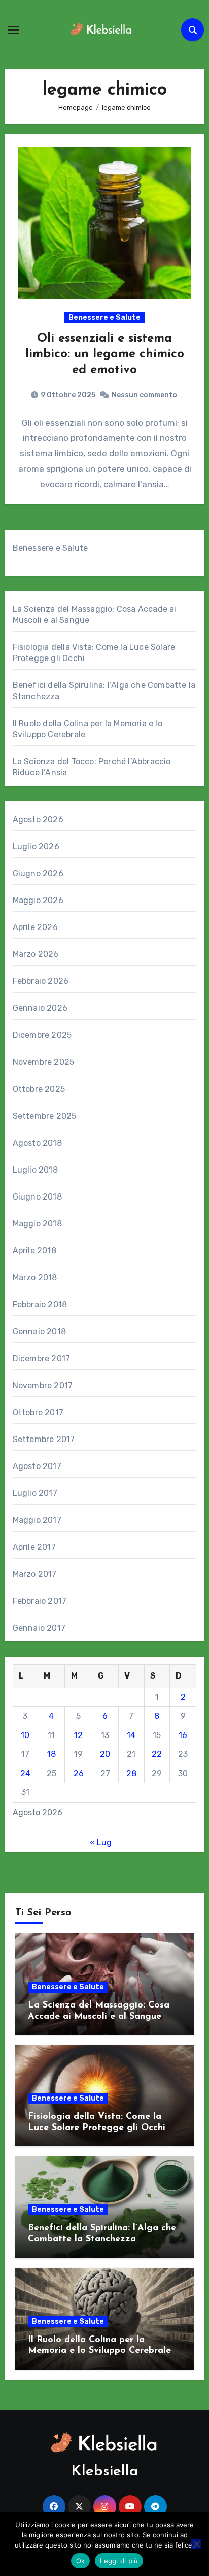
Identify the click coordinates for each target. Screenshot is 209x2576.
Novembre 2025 (44, 1062)
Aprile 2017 (34, 1547)
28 (131, 1773)
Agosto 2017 (37, 1466)
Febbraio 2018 (40, 1305)
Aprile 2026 (35, 927)
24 (25, 1773)
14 (131, 1735)
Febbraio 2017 (40, 1601)
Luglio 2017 (35, 1493)
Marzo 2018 (35, 1278)
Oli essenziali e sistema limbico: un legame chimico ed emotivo (105, 354)
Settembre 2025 (45, 1116)
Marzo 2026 (36, 954)
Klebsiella (105, 2472)
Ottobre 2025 (39, 1089)
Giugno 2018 (37, 1197)
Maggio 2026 (38, 900)
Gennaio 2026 (40, 1008)
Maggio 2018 (37, 1224)
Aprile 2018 (34, 1251)
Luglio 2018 (35, 1170)
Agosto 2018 (37, 1143)
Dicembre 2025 (42, 1035)
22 (157, 1754)
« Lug (101, 1843)
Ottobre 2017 (38, 1412)
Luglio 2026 (36, 846)
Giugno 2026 (38, 873)
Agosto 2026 (38, 819)
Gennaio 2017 (39, 1628)
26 (79, 1773)
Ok (81, 2561)
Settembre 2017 (44, 1439)
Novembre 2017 (43, 1385)
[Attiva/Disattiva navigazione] (13, 30)
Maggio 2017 (37, 1520)
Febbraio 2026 (41, 981)
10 (25, 1735)
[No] (196, 2544)
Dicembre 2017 (42, 1358)
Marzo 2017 (35, 1574)
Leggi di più (119, 2561)
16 (183, 1735)
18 (51, 1754)
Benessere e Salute (104, 318)
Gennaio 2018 (39, 1331)
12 (78, 1735)
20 (105, 1754)
